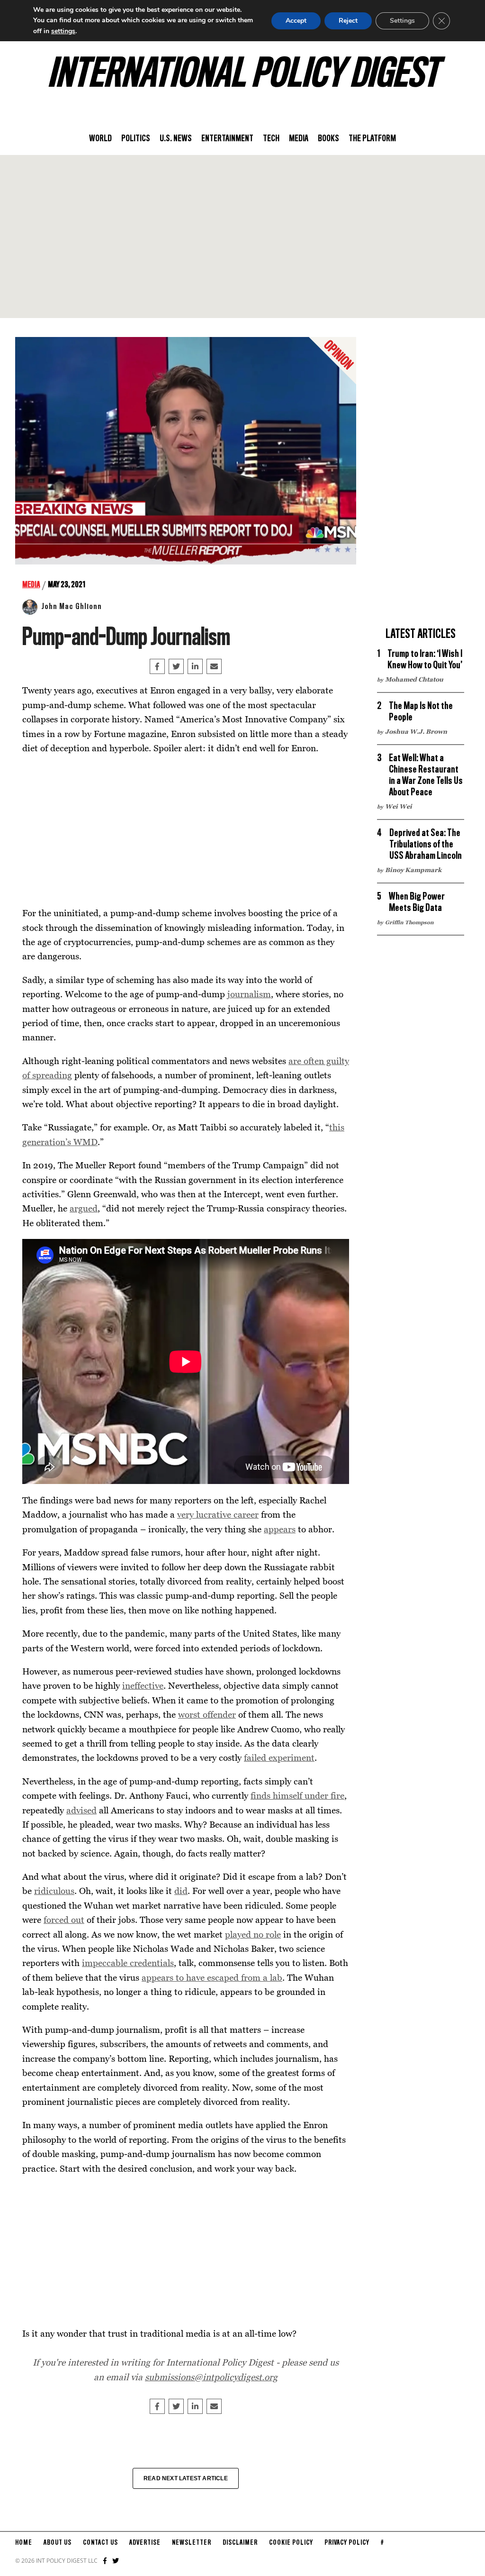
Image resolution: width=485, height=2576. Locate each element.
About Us (58, 2543)
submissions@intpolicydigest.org (211, 2377)
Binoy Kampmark (413, 870)
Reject (348, 21)
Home (24, 2543)
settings (63, 31)
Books (328, 139)
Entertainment (227, 139)
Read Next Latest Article (186, 2478)
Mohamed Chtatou (414, 679)
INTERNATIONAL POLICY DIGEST (243, 75)
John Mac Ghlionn (72, 607)
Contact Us (100, 2543)
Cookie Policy (291, 2543)
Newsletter (192, 2543)
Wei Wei (399, 806)
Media (299, 139)
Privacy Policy (347, 2543)
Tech (271, 139)
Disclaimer (240, 2543)
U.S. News (176, 139)
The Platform (372, 139)
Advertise (145, 2543)
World (100, 139)
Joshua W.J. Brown (416, 731)
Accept (296, 21)
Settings (402, 21)
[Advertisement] (242, 237)
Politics (136, 139)
